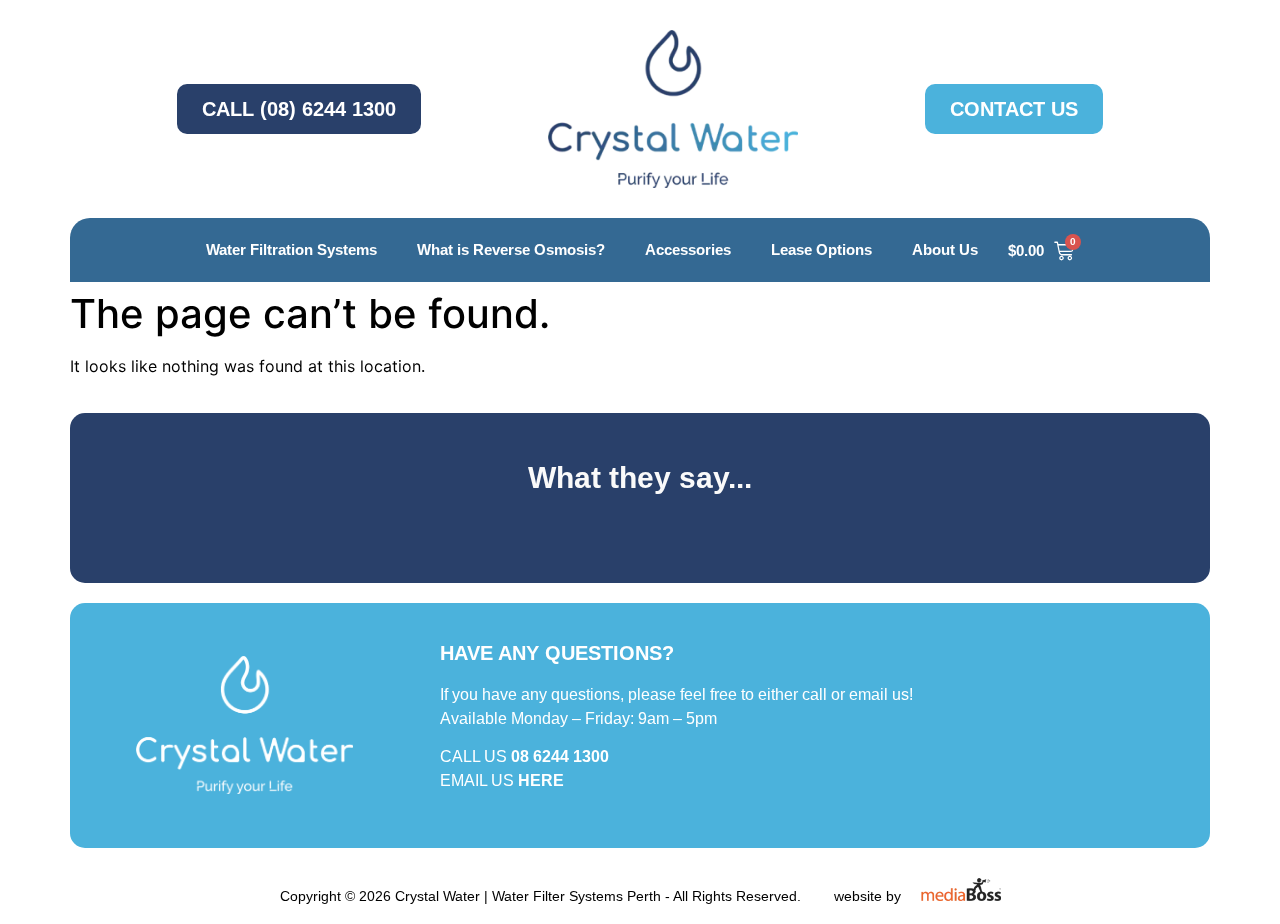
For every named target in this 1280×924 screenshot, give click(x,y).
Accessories (688, 249)
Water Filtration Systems (291, 249)
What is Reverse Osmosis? (511, 249)
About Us (945, 249)
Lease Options (821, 249)
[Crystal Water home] (673, 109)
